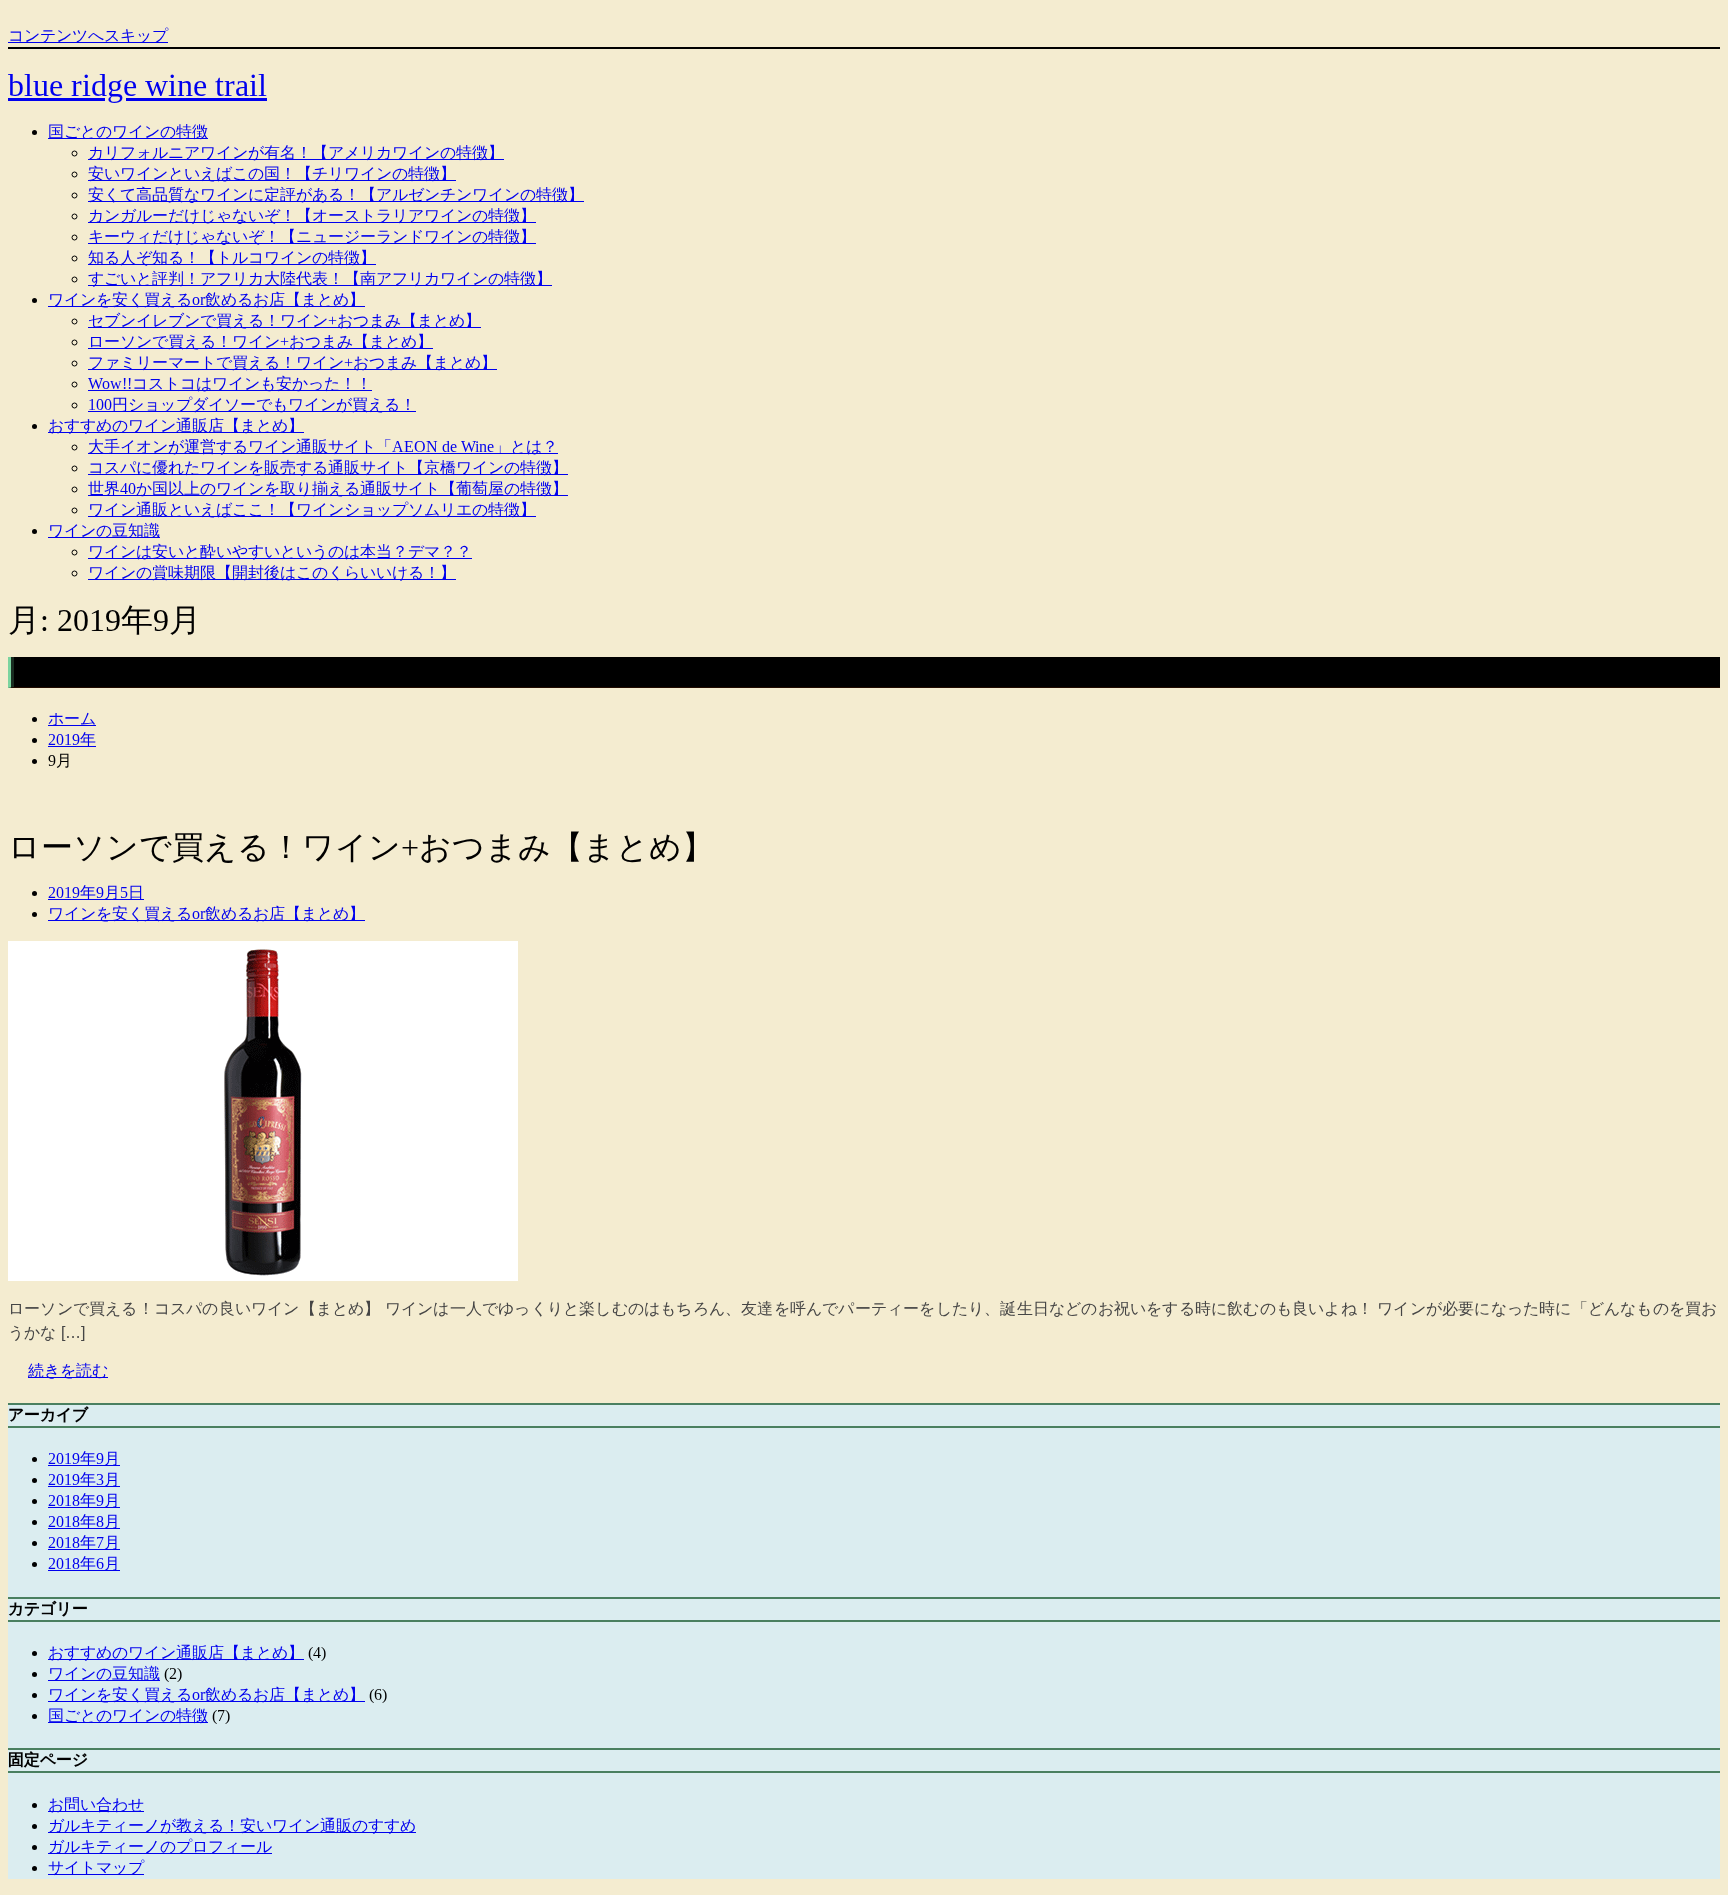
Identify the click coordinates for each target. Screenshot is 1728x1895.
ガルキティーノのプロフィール (160, 1846)
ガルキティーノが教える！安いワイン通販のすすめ (232, 1825)
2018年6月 (84, 1563)
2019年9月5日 (96, 892)
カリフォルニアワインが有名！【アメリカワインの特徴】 (296, 152)
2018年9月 (84, 1500)
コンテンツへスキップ (88, 35)
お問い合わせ (96, 1804)
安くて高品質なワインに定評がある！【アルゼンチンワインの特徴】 (336, 194)
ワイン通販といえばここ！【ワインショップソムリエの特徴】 (312, 509)
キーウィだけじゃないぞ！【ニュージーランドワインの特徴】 (312, 236)
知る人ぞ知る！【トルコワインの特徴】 (232, 257)
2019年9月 (84, 1458)
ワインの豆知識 (104, 530)
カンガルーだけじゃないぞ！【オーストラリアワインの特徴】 (312, 215)
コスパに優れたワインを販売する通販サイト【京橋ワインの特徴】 (328, 467)
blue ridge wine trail (137, 85)
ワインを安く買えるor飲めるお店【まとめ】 (206, 299)
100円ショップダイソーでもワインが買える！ (252, 404)
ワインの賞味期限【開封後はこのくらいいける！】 (272, 572)
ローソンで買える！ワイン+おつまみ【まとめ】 (260, 341)
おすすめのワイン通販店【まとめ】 (176, 425)
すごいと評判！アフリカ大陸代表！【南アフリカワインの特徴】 (320, 278)
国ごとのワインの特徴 (128, 131)
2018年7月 (84, 1542)
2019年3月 (84, 1479)
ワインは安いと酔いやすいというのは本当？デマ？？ (280, 551)
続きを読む (68, 1370)
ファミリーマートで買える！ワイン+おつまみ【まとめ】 (292, 362)
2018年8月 (84, 1521)
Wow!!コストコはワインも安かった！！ (230, 383)
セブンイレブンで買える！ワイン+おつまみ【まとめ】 (284, 320)
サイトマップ (96, 1867)
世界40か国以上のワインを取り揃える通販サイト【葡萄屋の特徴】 (328, 488)
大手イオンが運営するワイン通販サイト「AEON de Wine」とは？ (323, 446)
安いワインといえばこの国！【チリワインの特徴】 (272, 173)
